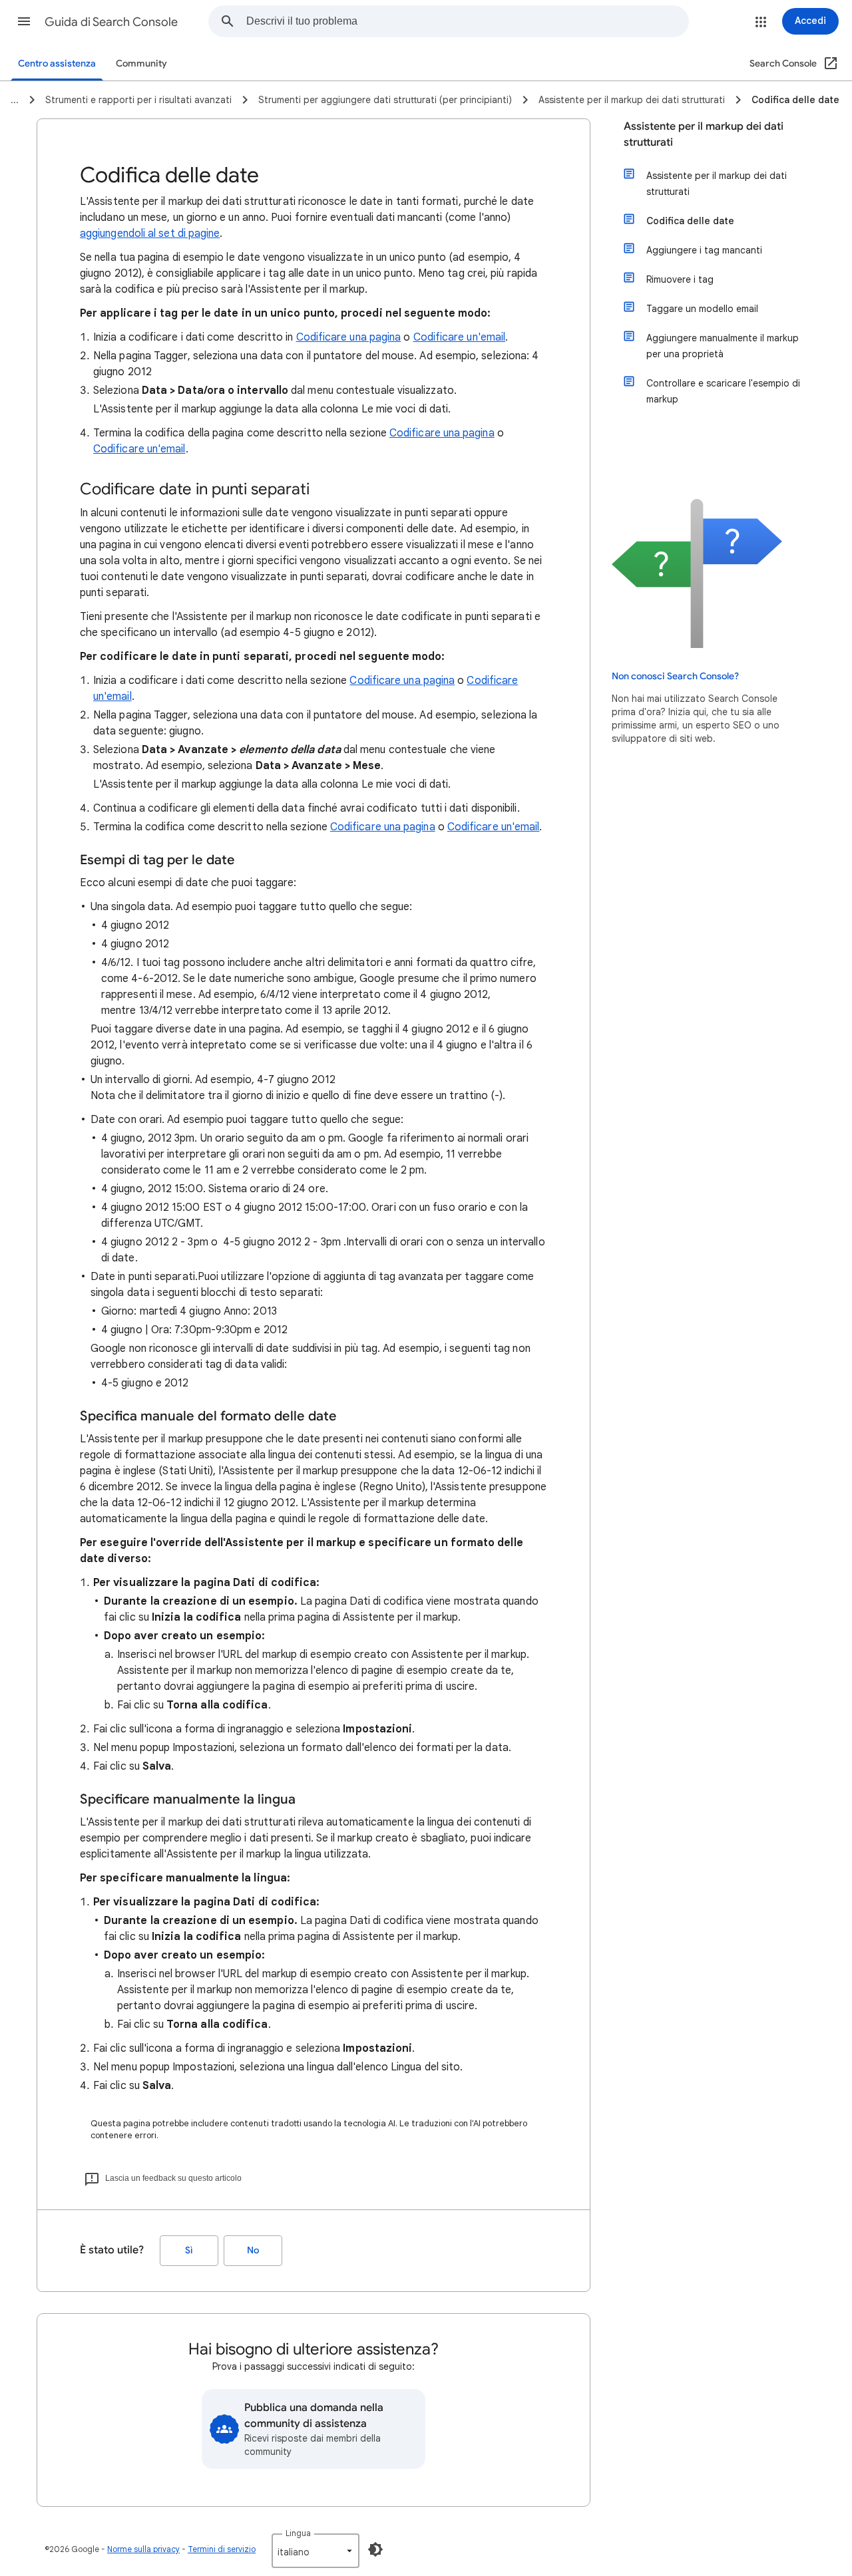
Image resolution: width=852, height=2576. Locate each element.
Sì (189, 2250)
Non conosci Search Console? (675, 676)
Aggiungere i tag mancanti (704, 250)
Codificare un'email (460, 337)
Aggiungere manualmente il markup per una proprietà (723, 346)
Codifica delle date (690, 221)
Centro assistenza (57, 64)
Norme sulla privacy (143, 2549)
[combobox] (467, 21)
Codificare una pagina (349, 337)
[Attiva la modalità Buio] (375, 2549)
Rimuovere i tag (680, 279)
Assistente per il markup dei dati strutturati (704, 134)
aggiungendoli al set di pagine (150, 234)
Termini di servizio (222, 2549)
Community (141, 64)
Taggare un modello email (702, 309)
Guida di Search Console (111, 22)
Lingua (298, 2533)
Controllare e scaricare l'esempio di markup (723, 391)
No (253, 2250)
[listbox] (316, 2551)
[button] (24, 21)
